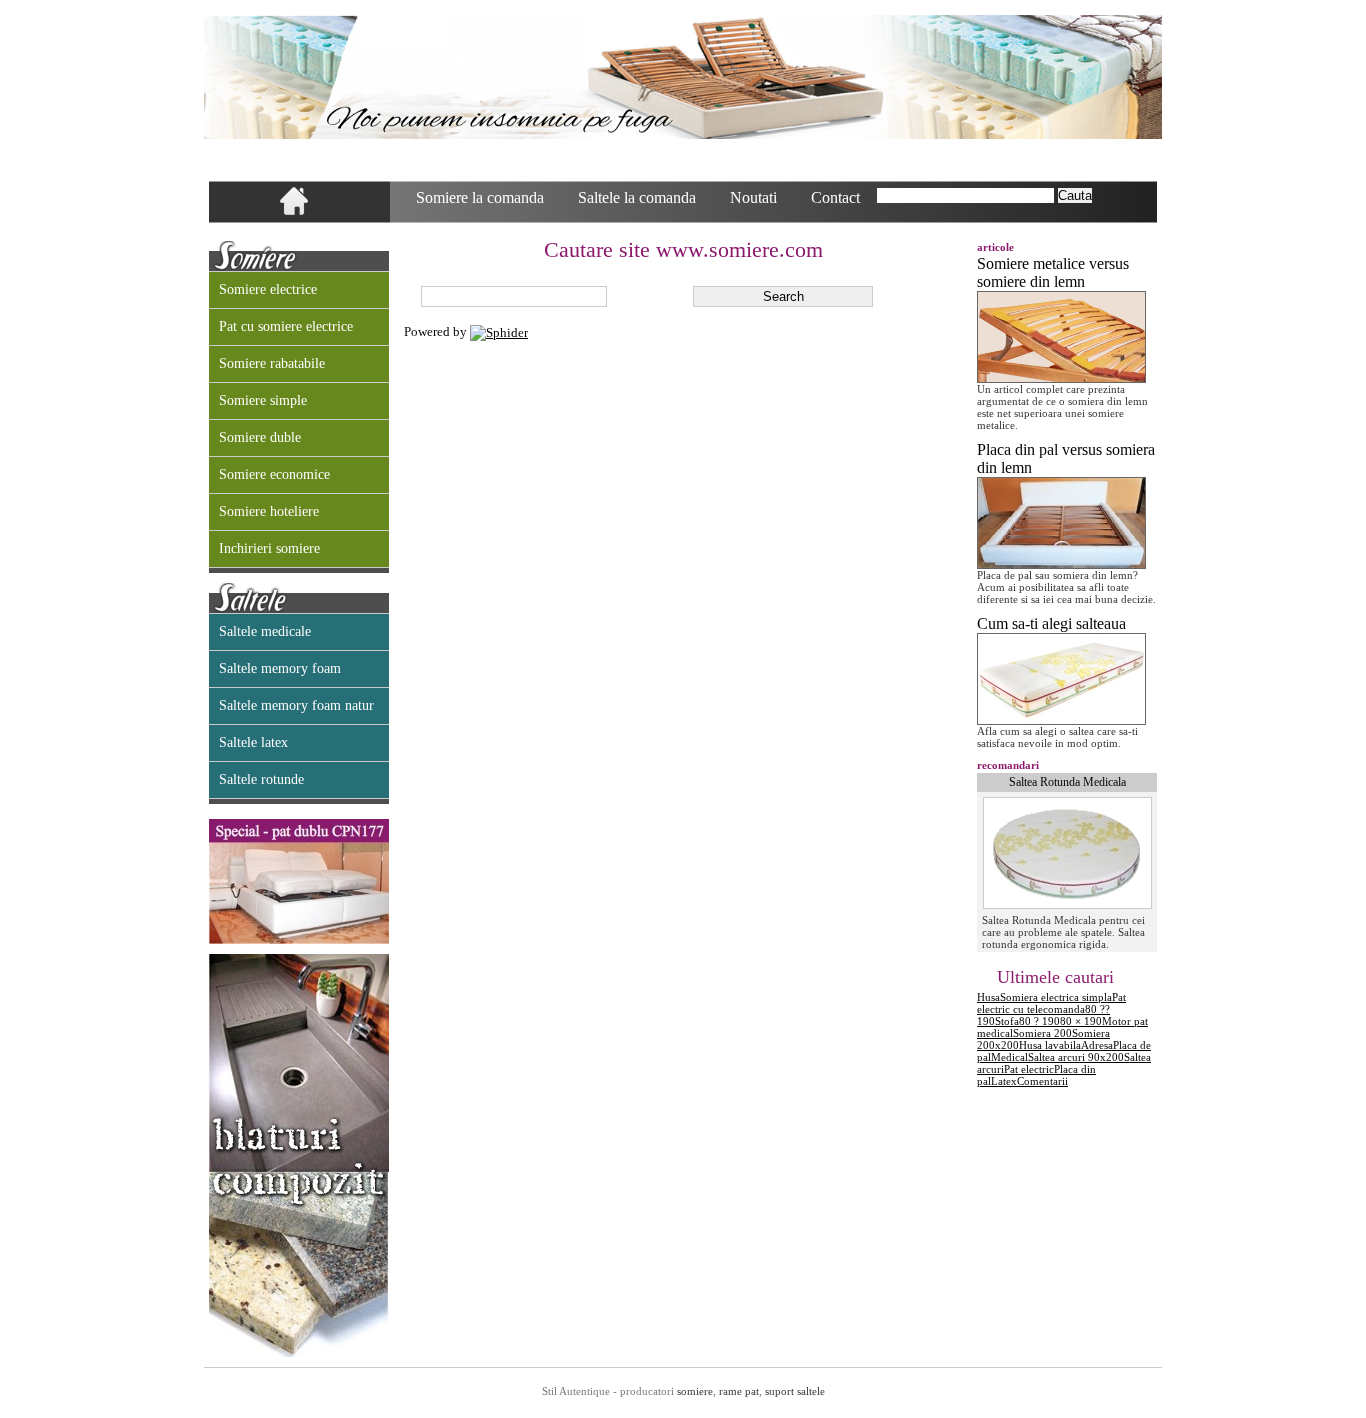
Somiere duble (260, 437)
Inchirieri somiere (269, 548)
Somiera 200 (1042, 1033)
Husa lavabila (1050, 1045)
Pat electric (1029, 1069)
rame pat (739, 1391)
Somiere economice (274, 474)
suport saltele (795, 1391)
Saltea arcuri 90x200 (1076, 1057)
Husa (988, 997)
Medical (1009, 1057)
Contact (835, 197)
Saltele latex (253, 742)
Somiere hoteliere (269, 511)
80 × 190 (1081, 1021)
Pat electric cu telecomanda (1051, 1003)
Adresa (1097, 1045)
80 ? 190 (1039, 1021)
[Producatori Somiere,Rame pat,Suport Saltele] (683, 77)
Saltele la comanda (637, 197)
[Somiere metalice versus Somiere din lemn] (1061, 378)
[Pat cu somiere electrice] (299, 940)
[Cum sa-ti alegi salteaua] (1061, 720)
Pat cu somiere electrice (286, 326)
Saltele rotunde (261, 779)
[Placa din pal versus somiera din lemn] (1061, 564)
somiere (695, 1391)
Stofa (1007, 1021)
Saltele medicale (265, 631)
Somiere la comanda (480, 197)
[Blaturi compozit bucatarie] (299, 1353)
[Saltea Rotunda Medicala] (1067, 905)
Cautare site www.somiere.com (683, 249)
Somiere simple (263, 400)
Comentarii (1042, 1081)
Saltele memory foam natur (296, 705)
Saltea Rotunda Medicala (1067, 782)
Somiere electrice (268, 289)
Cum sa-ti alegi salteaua (1051, 623)
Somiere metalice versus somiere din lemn (1053, 272)
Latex (1004, 1081)
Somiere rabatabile (272, 363)
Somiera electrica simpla (1056, 997)
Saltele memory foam (280, 668)
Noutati (753, 197)
